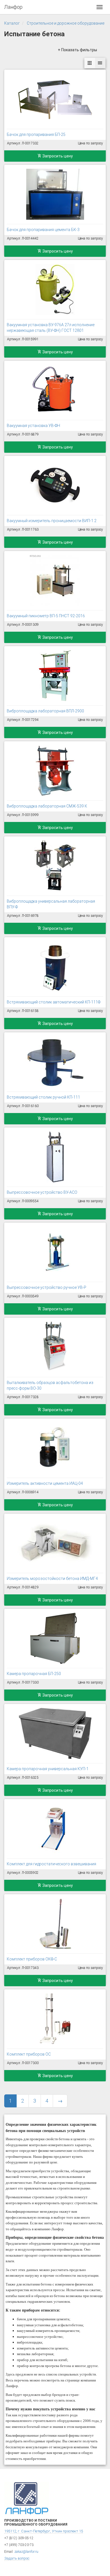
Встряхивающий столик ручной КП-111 (43, 1097)
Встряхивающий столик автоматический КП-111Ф (54, 1002)
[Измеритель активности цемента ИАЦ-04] (55, 1448)
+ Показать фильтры (77, 50)
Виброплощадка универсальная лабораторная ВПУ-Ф (51, 904)
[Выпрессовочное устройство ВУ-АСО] (55, 1157)
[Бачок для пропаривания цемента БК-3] (55, 194)
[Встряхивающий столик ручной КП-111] (55, 1062)
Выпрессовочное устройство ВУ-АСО (42, 1192)
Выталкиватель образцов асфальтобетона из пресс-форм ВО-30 (50, 1385)
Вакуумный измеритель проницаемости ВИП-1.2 (52, 521)
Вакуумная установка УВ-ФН (33, 426)
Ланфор (13, 7)
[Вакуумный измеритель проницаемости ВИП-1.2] (55, 485)
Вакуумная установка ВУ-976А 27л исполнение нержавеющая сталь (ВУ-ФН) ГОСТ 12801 (51, 328)
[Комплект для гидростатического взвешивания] (55, 1829)
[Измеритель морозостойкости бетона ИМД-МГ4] (55, 1543)
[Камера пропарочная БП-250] (55, 1638)
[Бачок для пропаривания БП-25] (55, 99)
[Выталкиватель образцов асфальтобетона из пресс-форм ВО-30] (55, 1347)
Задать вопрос (17, 2558)
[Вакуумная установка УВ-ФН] (55, 390)
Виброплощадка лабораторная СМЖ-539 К (47, 806)
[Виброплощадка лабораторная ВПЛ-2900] (55, 676)
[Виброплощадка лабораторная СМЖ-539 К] (55, 771)
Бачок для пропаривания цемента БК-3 (43, 230)
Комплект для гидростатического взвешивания (51, 1864)
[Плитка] (90, 63)
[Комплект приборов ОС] (55, 2019)
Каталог (12, 23)
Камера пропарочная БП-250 (34, 1674)
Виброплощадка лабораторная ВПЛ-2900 (45, 711)
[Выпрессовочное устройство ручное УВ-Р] (55, 1252)
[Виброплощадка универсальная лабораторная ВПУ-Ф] (55, 866)
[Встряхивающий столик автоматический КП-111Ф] (55, 967)
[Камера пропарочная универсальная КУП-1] (55, 1733)
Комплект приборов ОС (29, 2054)
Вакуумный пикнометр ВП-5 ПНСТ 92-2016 (46, 616)
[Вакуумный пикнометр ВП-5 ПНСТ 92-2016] (55, 580)
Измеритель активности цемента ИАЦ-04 (45, 1483)
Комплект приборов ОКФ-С (32, 1959)
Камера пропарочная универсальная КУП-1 (48, 1769)
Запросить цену (57, 156)
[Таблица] (100, 63)
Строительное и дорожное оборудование (66, 23)
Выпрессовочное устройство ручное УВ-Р (47, 1287)
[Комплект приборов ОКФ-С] (55, 1924)
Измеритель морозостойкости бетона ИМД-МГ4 (52, 1579)
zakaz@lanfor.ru (26, 2552)
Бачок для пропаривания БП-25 (36, 134)
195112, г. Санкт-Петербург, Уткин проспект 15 (44, 2531)
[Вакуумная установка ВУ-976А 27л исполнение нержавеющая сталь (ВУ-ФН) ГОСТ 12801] (55, 289)
